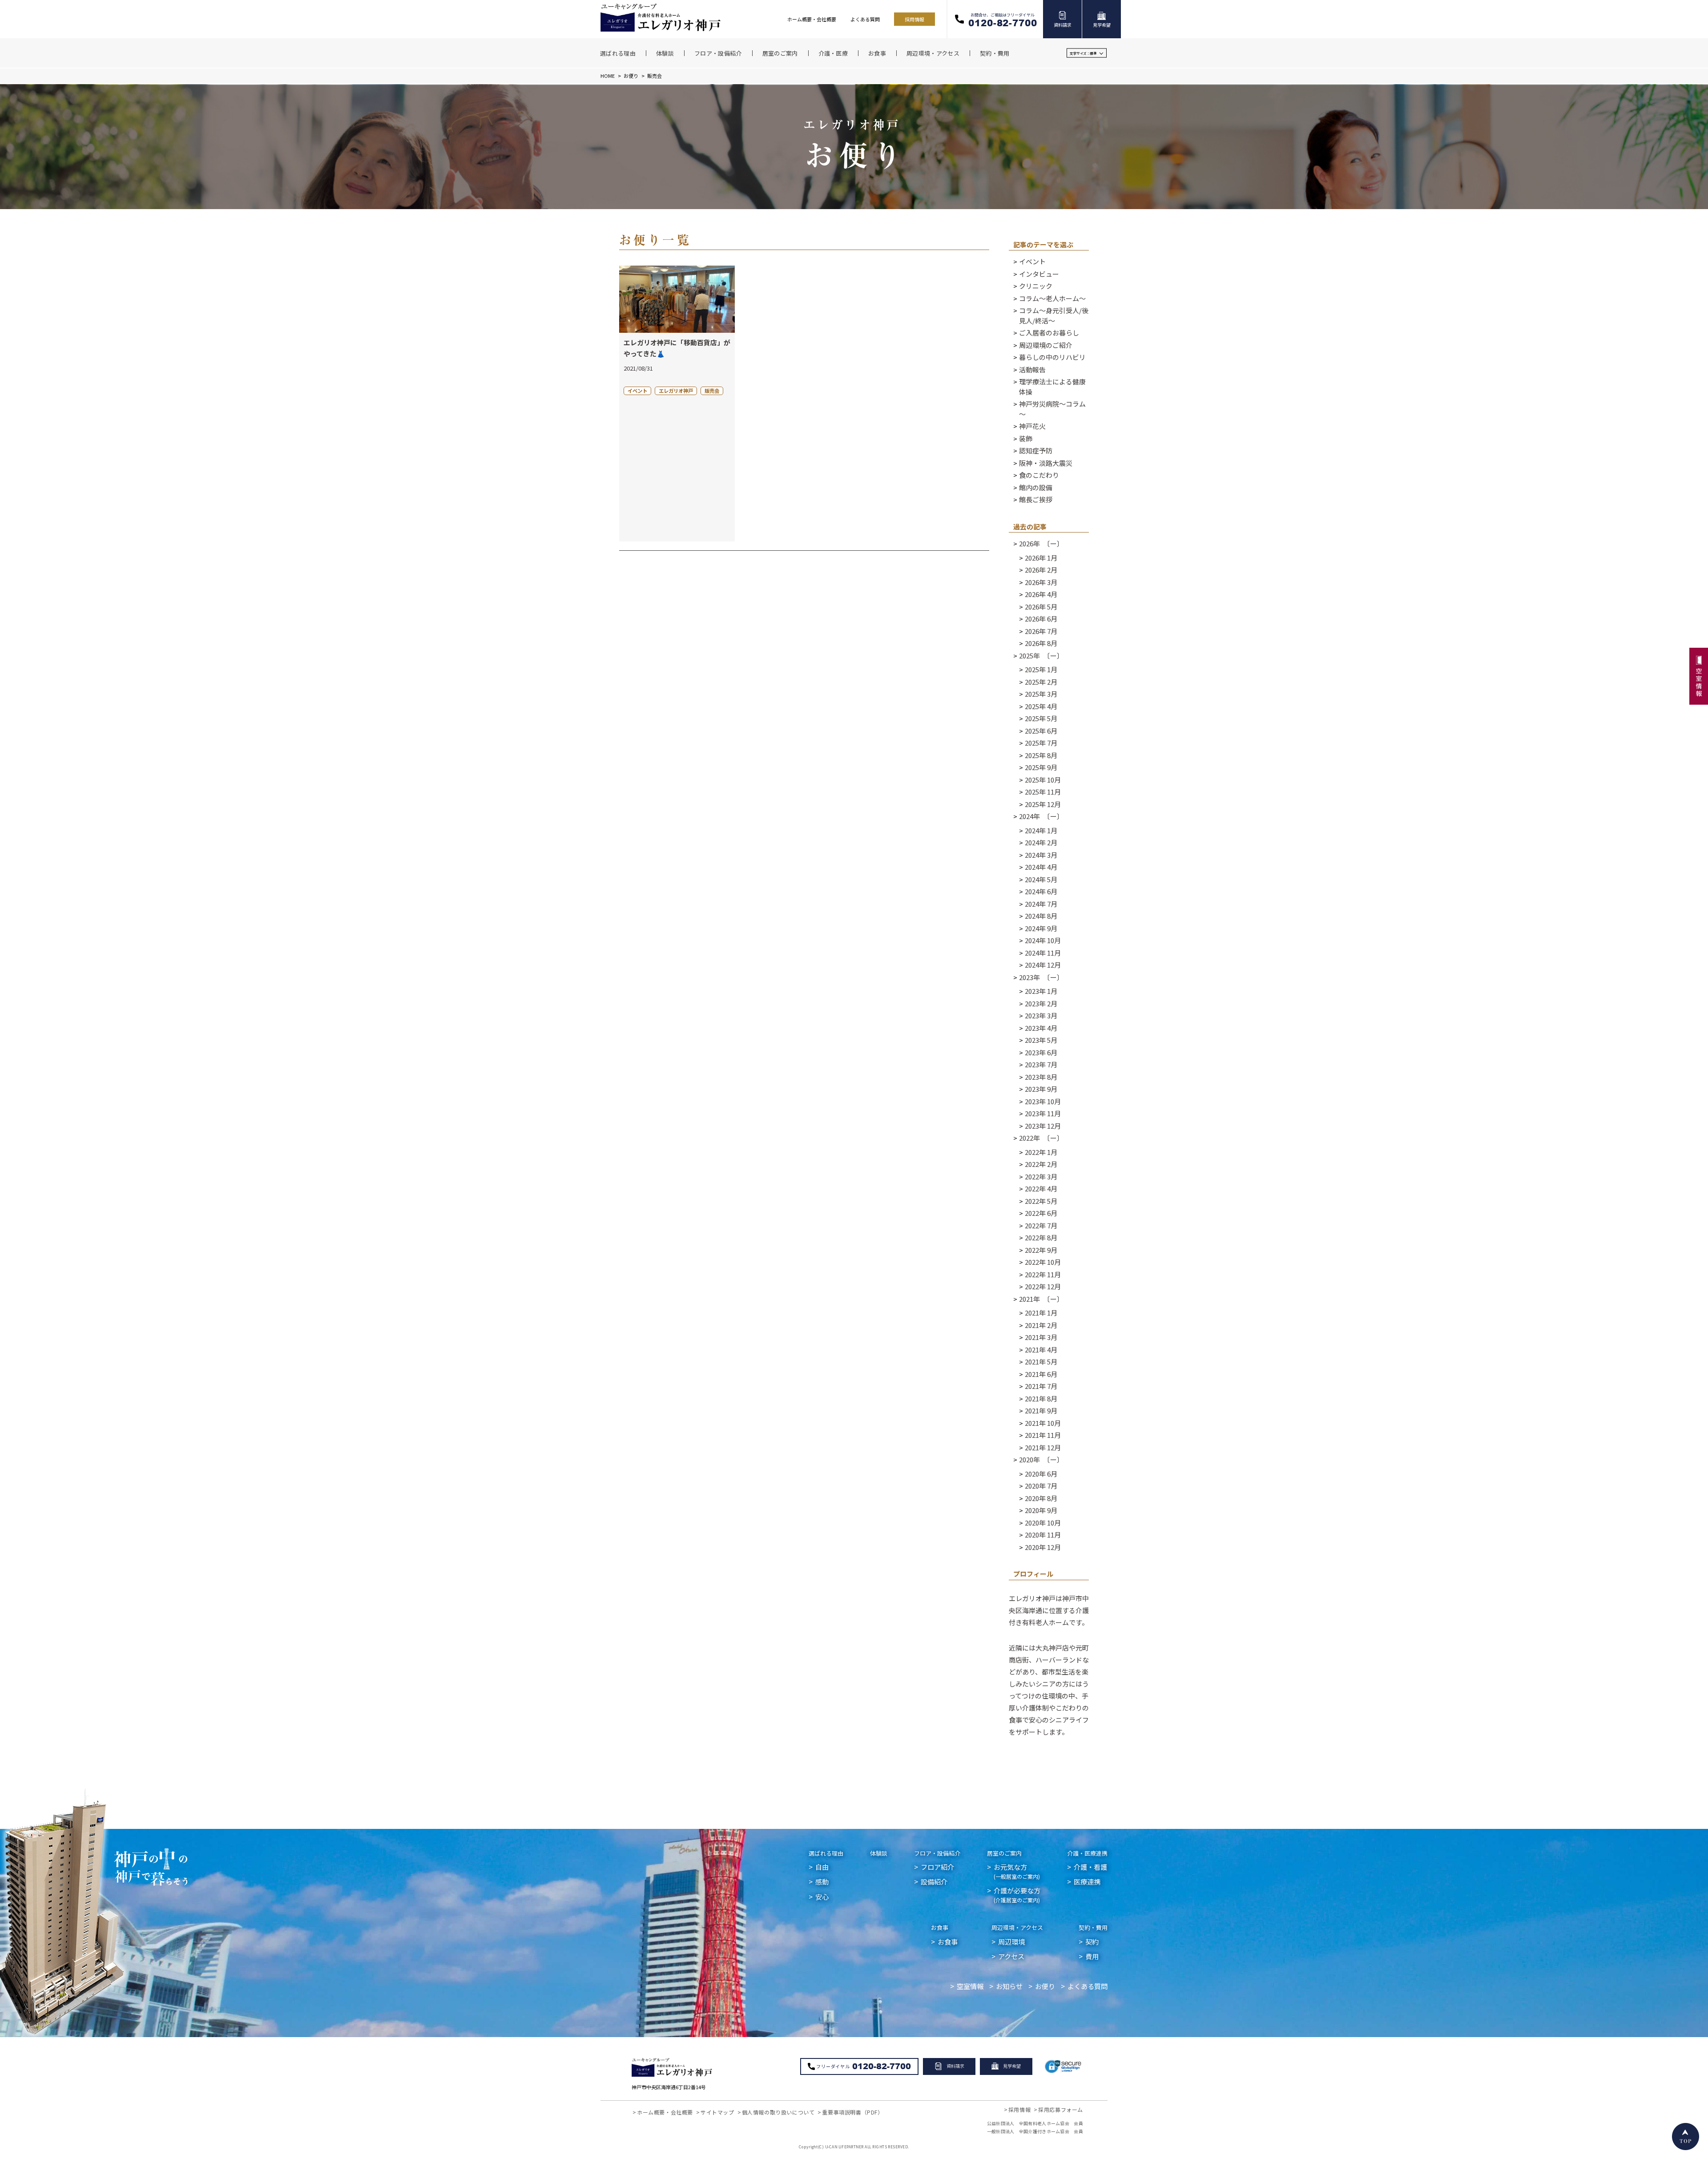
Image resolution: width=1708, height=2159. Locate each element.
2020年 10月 (1043, 1523)
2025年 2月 (1041, 682)
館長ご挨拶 (1036, 499)
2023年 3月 (1041, 1015)
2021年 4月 (1041, 1350)
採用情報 (914, 19)
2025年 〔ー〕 (1041, 656)
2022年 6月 (1041, 1213)
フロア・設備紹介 (937, 1853)
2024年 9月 (1041, 928)
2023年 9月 (1041, 1089)
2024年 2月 (1041, 842)
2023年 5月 (1041, 1040)
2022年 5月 (1041, 1201)
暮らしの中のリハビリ (1052, 357)
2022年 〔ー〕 (1041, 1138)
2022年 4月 (1041, 1188)
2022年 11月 (1043, 1274)
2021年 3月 (1041, 1337)
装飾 (1026, 438)
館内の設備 (1036, 487)
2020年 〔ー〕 (1041, 1459)
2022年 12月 (1043, 1286)
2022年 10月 (1043, 1262)
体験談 (879, 1853)
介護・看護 (1090, 1867)
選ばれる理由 (826, 1853)
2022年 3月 (1041, 1176)
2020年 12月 (1043, 1547)
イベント (1032, 261)
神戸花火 (1032, 426)
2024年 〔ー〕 (1041, 816)
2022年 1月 (1041, 1152)
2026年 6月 (1041, 619)
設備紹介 (934, 1881)
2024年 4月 (1041, 867)
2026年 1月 (1041, 558)
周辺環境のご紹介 (1046, 345)
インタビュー (1039, 274)
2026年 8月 (1041, 643)
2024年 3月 (1041, 855)
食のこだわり (1039, 475)
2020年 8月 (1041, 1498)
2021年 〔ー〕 (1041, 1299)
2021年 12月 (1043, 1447)
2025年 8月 (1041, 755)
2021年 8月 (1041, 1398)
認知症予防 (1036, 450)
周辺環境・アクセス (1017, 1927)
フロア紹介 (937, 1867)
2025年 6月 (1041, 731)
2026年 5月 (1041, 607)
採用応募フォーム (1061, 2109)
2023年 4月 (1041, 1028)
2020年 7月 (1041, 1486)
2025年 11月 (1043, 792)
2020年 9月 (1041, 1510)
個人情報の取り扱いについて (778, 2112)
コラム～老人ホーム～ (1052, 298)
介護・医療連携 (1087, 1853)
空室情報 (970, 1986)
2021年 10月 (1043, 1423)
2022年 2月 (1041, 1164)
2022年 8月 (1041, 1237)
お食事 (940, 1927)
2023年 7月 (1041, 1064)
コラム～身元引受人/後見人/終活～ (1054, 315)
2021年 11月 (1043, 1435)
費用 (1092, 1956)
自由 (822, 1867)
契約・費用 (1093, 1927)
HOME (608, 76)
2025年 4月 (1041, 706)
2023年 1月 (1041, 991)
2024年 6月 (1041, 891)
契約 (1092, 1941)
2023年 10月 (1043, 1101)
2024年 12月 (1043, 965)
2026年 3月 (1041, 582)
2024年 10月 (1043, 940)
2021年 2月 (1041, 1325)
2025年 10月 (1043, 780)
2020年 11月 (1043, 1535)
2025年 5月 (1041, 718)
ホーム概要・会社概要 (812, 19)
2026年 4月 (1041, 594)
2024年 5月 (1041, 879)
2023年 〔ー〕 (1041, 977)
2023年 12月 (1043, 1126)
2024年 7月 (1041, 904)
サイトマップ (717, 2112)
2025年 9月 (1041, 767)
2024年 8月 (1041, 916)
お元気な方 (1017, 1871)
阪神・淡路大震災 (1046, 463)
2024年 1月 (1041, 830)
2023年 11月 (1043, 1113)
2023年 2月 (1041, 1003)
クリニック (1036, 286)
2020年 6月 (1041, 1474)
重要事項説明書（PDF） (852, 2112)
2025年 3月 (1041, 694)
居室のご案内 (1004, 1853)
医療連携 (1087, 1881)
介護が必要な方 (1017, 1895)
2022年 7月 (1041, 1225)
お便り (631, 76)
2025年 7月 (1041, 743)
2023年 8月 (1041, 1077)
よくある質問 (865, 19)
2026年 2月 (1041, 570)
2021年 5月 (1041, 1362)
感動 (822, 1881)
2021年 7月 (1041, 1386)
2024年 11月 (1043, 953)
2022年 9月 (1041, 1250)
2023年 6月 (1041, 1052)
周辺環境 (1011, 1941)
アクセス (1011, 1956)
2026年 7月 (1041, 631)
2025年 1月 (1041, 669)
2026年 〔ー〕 (1041, 543)
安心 (822, 1897)
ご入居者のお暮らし (1049, 333)
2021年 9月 (1041, 1410)
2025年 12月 (1043, 804)
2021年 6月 (1041, 1374)
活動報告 (1032, 369)
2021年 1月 (1041, 1313)
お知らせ (1009, 1986)
